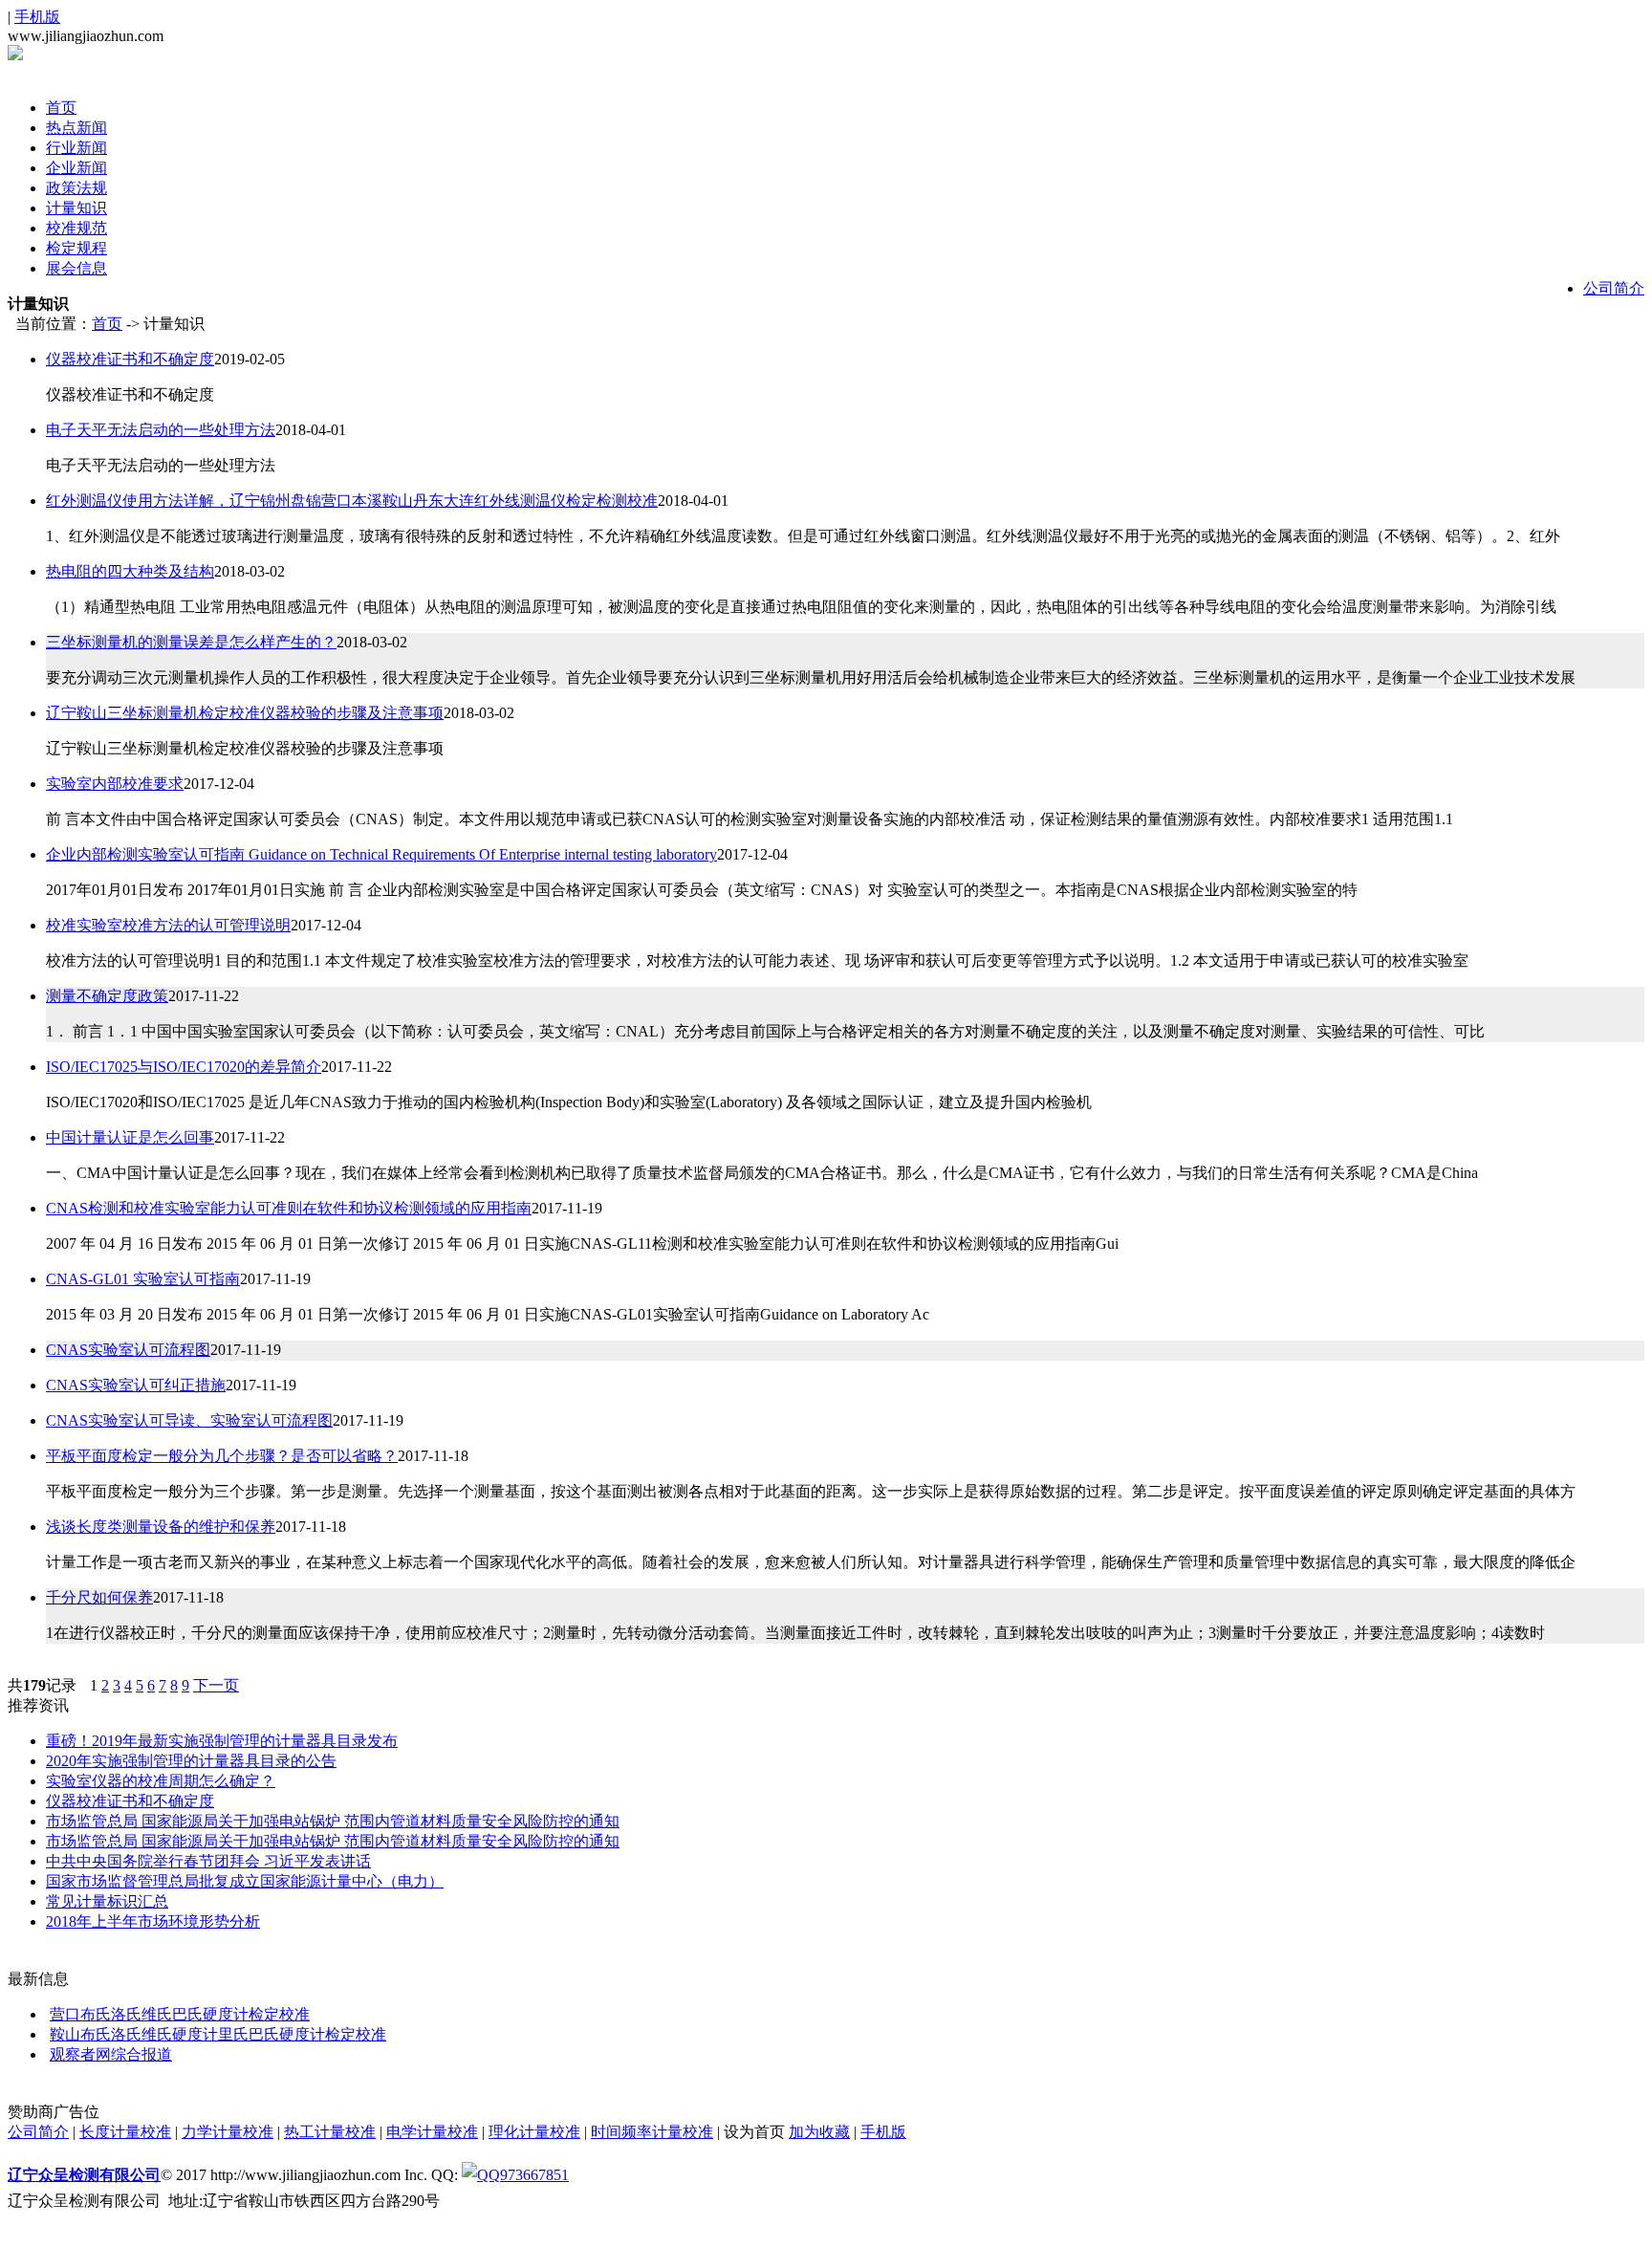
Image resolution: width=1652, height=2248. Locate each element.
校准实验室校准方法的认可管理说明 (168, 925)
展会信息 (76, 268)
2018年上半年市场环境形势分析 (153, 1921)
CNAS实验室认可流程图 (128, 1350)
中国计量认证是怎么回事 (130, 1137)
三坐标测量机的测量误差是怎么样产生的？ (191, 642)
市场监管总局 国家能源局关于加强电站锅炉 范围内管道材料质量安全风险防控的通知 (333, 1821)
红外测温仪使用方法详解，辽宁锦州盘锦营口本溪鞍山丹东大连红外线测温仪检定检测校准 (352, 501)
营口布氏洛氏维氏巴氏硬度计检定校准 (180, 2014)
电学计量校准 (432, 2132)
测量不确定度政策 (107, 996)
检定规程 (76, 248)
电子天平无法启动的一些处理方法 (161, 430)
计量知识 (76, 208)
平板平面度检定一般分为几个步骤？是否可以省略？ (222, 1456)
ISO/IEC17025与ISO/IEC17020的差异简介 (184, 1067)
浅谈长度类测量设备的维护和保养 (161, 1527)
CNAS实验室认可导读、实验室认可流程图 (189, 1420)
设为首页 (754, 2132)
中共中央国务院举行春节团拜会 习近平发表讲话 (208, 1861)
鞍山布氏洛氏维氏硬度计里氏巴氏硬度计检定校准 (218, 2034)
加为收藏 (819, 2132)
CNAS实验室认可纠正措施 (136, 1385)
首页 (61, 108)
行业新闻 (76, 148)
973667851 (534, 2175)
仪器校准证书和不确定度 (130, 359)
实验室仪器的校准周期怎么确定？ (161, 1781)
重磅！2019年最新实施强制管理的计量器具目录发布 (222, 1741)
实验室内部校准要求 (115, 784)
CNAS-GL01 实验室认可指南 (143, 1279)
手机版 (37, 17)
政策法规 (76, 188)
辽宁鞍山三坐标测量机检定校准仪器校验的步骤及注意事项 (245, 713)
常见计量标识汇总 (107, 1901)
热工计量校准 (330, 2132)
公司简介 (1614, 288)
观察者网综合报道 (111, 2054)
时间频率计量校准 (652, 2132)
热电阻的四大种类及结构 (130, 571)
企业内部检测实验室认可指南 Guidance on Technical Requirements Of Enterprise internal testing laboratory (381, 854)
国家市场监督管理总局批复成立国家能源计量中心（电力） (245, 1881)
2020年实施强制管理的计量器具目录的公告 (191, 1761)
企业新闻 (76, 168)
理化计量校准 (534, 2132)
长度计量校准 (125, 2132)
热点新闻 (76, 128)
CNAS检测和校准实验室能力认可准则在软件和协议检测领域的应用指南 (289, 1208)
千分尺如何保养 (99, 1597)
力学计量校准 (228, 2132)
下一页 (216, 1685)
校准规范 (76, 228)
